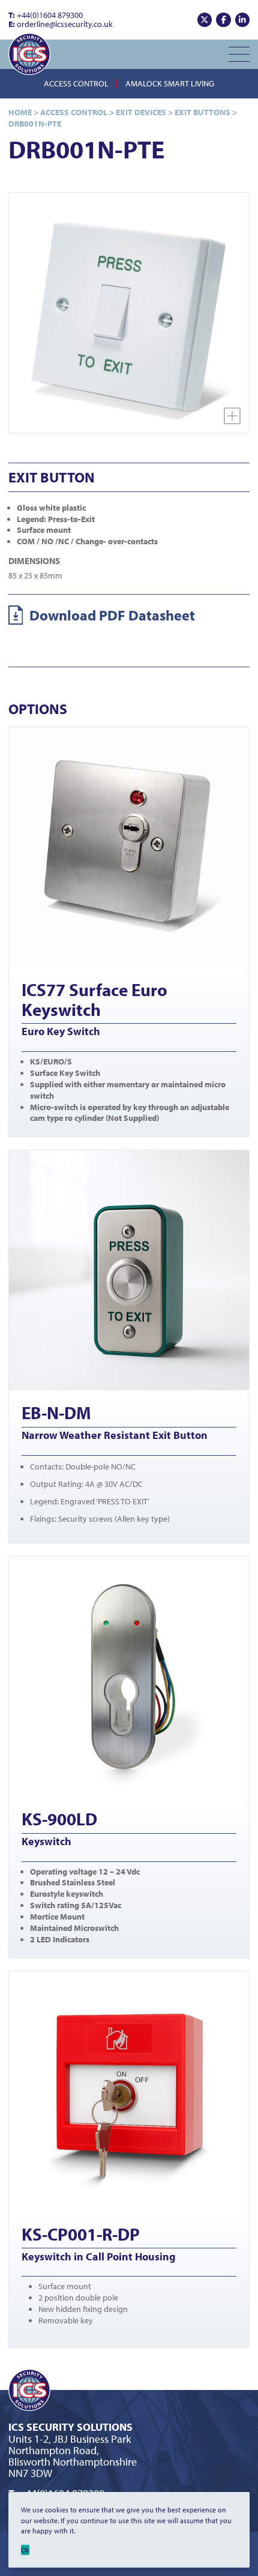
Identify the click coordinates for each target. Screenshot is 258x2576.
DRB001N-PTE (35, 124)
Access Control (76, 83)
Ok (25, 2550)
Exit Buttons (202, 112)
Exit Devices (141, 112)
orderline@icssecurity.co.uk (61, 24)
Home (20, 112)
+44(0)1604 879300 (46, 15)
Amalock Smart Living (170, 83)
